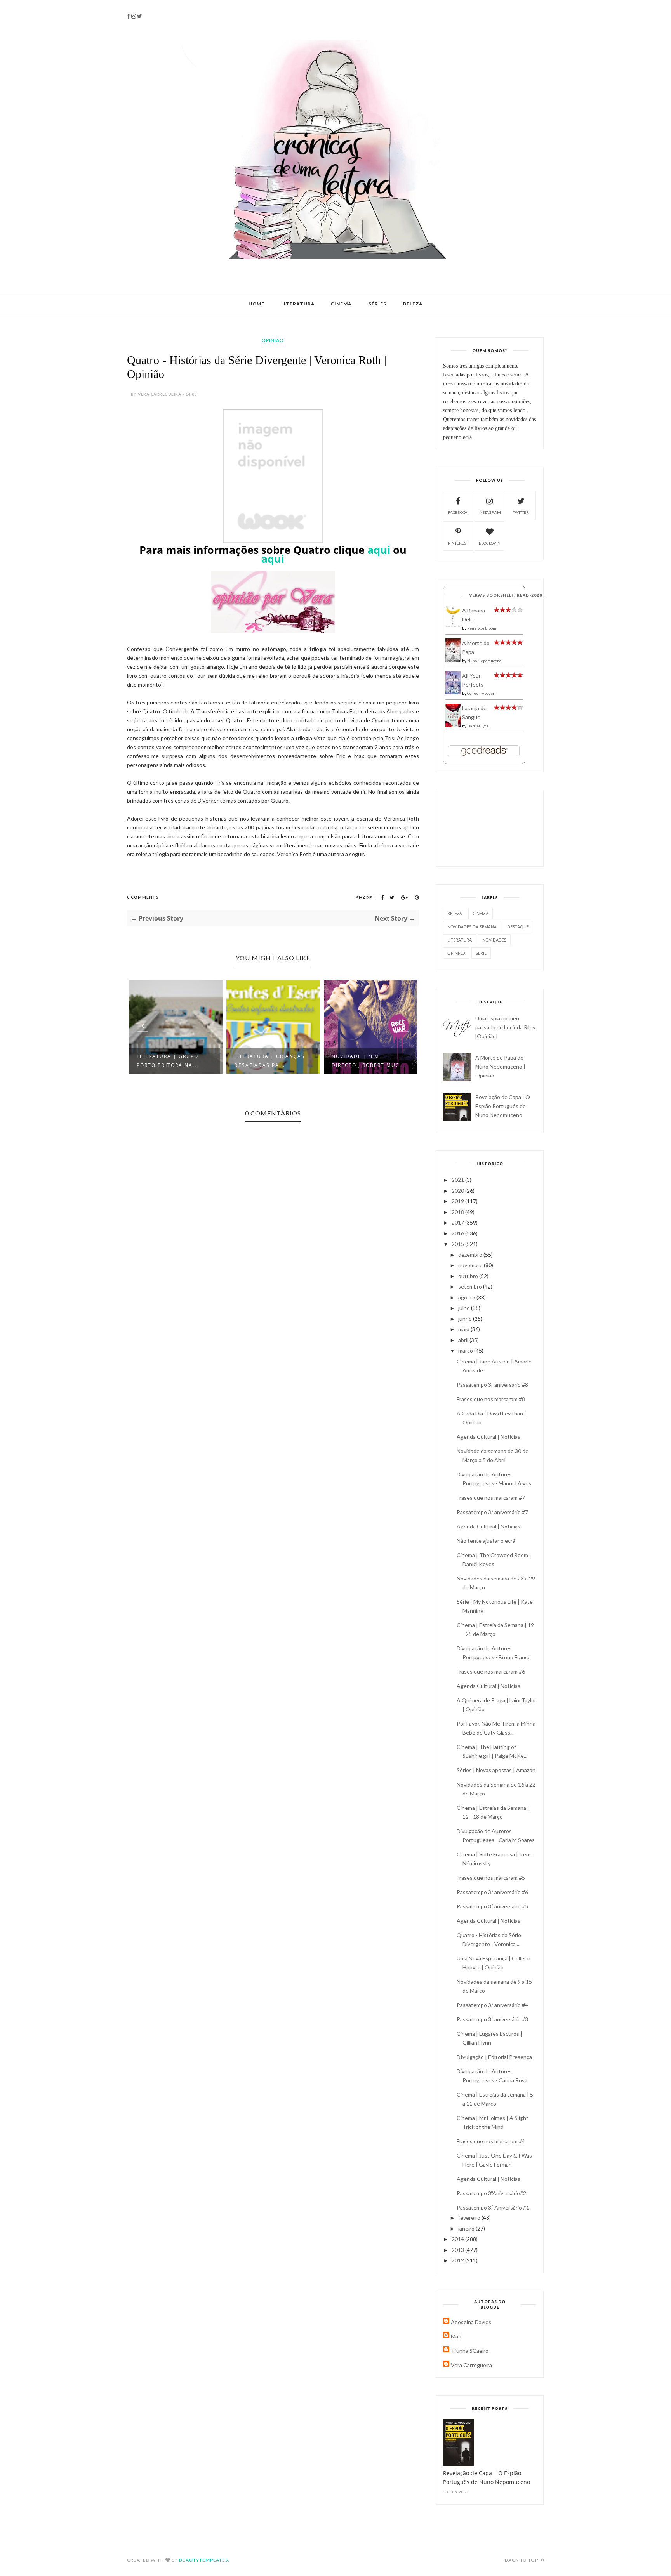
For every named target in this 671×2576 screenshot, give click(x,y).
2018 (458, 1212)
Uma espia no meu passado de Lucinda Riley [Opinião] (505, 1027)
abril (464, 1340)
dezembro (471, 1255)
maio (464, 1329)
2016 (458, 1233)
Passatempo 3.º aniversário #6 (492, 1892)
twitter (521, 512)
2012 (458, 2260)
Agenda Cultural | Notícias (488, 1437)
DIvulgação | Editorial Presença (494, 2057)
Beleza (413, 304)
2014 (458, 2239)
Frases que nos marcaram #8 (491, 1399)
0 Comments (143, 897)
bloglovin (490, 543)
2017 (458, 1222)
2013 (458, 2250)
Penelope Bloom (482, 628)
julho (465, 1308)
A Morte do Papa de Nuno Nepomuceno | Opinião (500, 1066)
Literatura (298, 304)
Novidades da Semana (472, 927)
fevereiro (470, 2218)
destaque (518, 927)
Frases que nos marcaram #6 (491, 1671)
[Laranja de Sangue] (453, 725)
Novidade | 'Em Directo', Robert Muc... (369, 1061)
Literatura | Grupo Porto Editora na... (168, 1061)
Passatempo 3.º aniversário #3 (492, 2019)
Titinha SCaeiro (470, 2351)
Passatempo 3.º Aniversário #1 (493, 2207)
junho (466, 1319)
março (466, 1350)
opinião (273, 340)
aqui (379, 550)
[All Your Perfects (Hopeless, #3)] (453, 693)
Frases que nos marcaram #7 (491, 1498)
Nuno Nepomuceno (484, 661)
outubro (469, 1276)
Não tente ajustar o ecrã (486, 1541)
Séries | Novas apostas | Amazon (496, 1770)
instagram (490, 512)
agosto (467, 1297)
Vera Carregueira (471, 2365)
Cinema (341, 304)
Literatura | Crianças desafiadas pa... (269, 1061)
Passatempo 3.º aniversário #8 (492, 1385)
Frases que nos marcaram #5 (491, 1878)
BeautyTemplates (203, 2560)
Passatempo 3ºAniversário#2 (491, 2193)
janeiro (467, 2228)
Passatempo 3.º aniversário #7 (492, 1512)
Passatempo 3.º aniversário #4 (492, 2005)
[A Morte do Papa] (453, 660)
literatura (460, 940)
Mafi (456, 2336)
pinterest (458, 543)
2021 (458, 1180)
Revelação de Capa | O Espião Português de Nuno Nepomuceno (503, 1106)
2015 (458, 1244)
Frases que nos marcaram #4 (491, 2141)
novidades (494, 940)
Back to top (522, 2560)
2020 (458, 1191)
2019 (458, 1201)
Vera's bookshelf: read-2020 (506, 595)
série (481, 953)
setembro (471, 1286)
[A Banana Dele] (453, 626)
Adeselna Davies (471, 2322)
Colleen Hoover (481, 693)
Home (256, 304)
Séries (377, 304)
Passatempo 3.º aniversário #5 (492, 1906)
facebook (458, 512)
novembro (471, 1265)
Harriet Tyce (478, 726)
